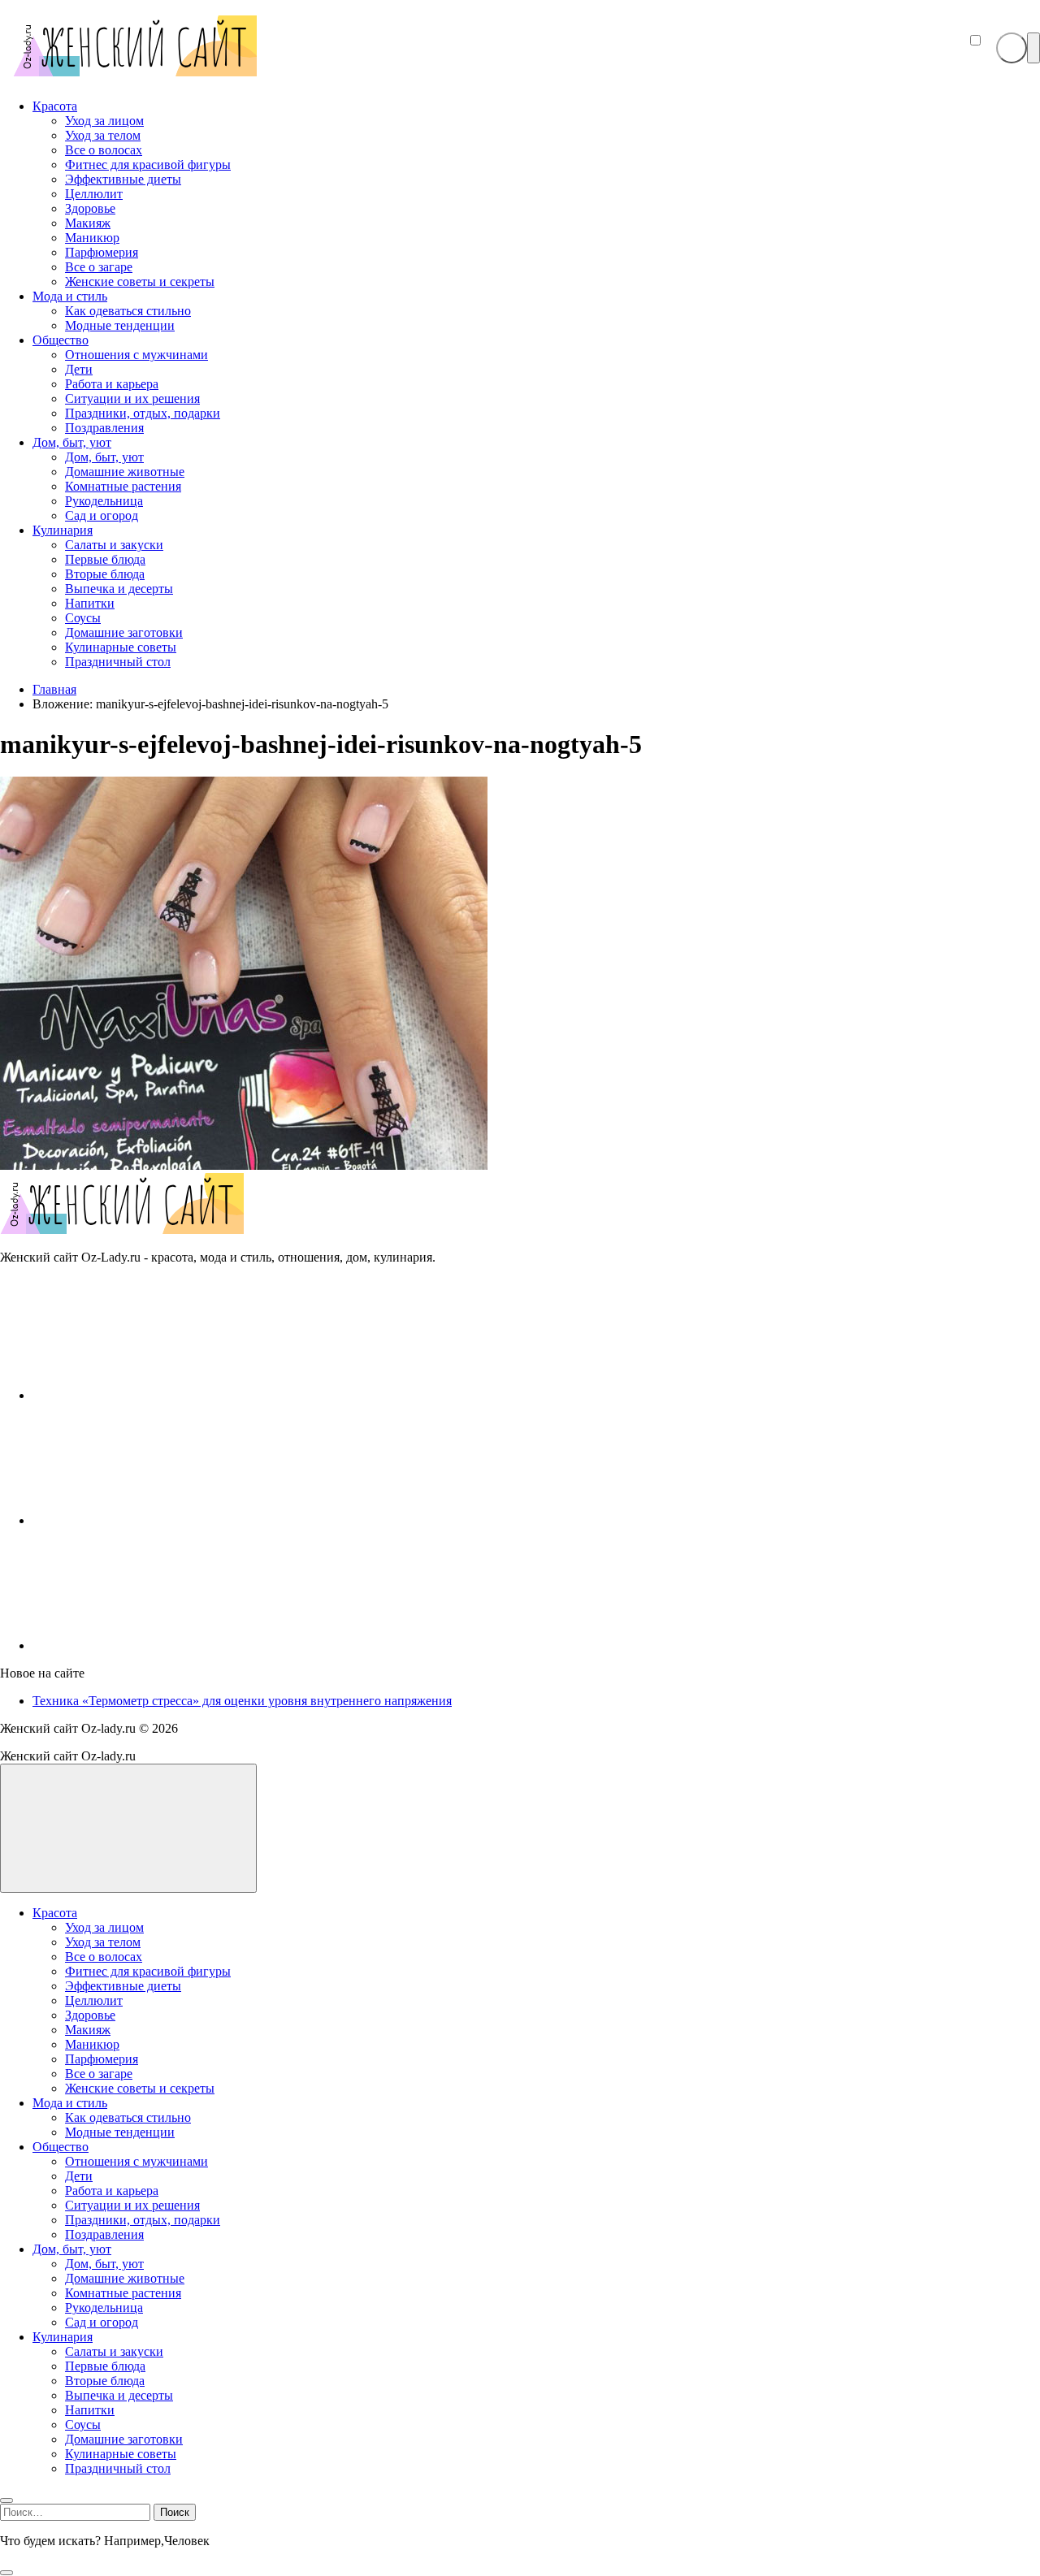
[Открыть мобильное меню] (1033, 48)
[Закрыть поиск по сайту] (6, 2573)
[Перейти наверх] (128, 1828)
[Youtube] (154, 1520)
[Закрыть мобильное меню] (6, 2500)
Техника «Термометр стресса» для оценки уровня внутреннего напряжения (242, 1701)
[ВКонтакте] (154, 1395)
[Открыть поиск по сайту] (1012, 48)
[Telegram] (154, 1645)
